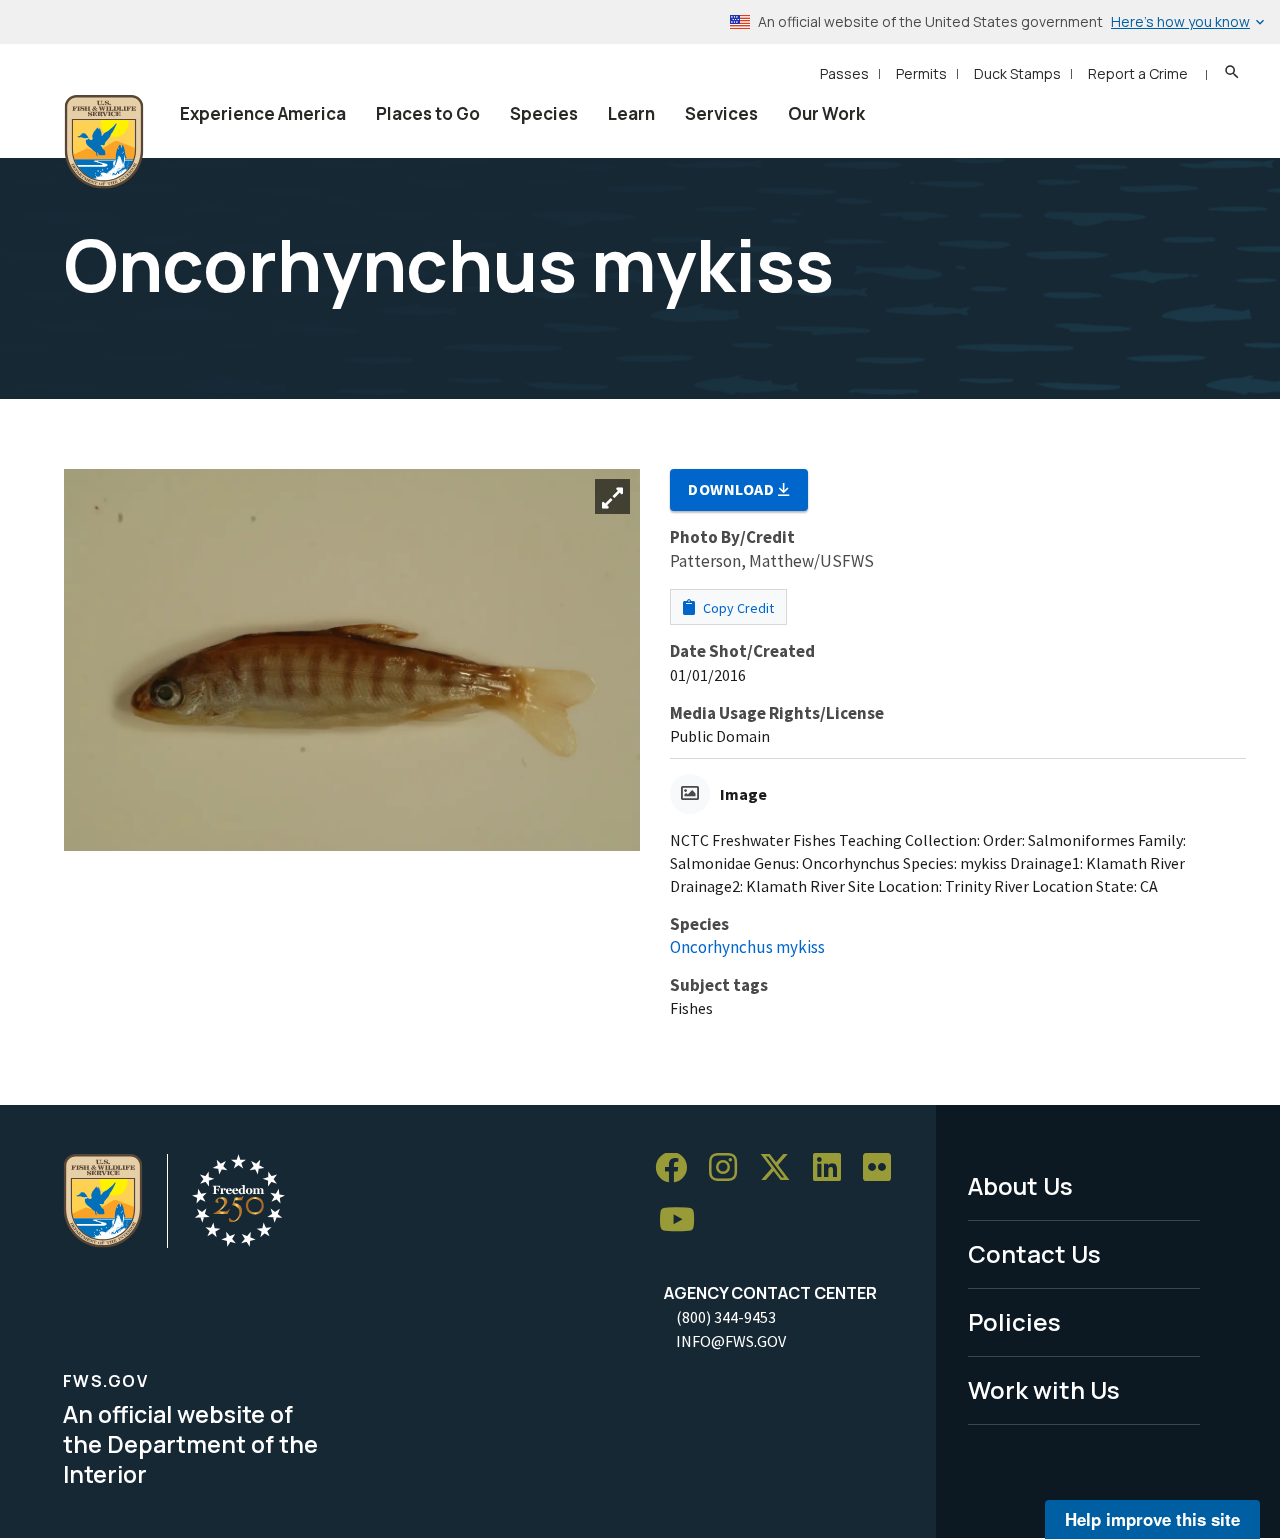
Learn (631, 113)
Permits (921, 73)
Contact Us (1034, 1253)
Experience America (263, 113)
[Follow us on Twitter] (782, 1168)
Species (544, 113)
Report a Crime (1138, 73)
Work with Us (1044, 1389)
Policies (1014, 1321)
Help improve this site (1152, 1519)
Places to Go (428, 113)
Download (733, 489)
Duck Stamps (1017, 73)
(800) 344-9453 (726, 1317)
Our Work (826, 113)
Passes (844, 73)
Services (721, 113)
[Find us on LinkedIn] (834, 1168)
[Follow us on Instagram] (730, 1168)
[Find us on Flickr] (884, 1168)
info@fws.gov (731, 1341)
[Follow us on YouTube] (684, 1220)
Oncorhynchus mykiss (747, 947)
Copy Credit (737, 608)
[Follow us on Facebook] (678, 1168)
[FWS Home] (104, 142)
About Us (1020, 1185)
